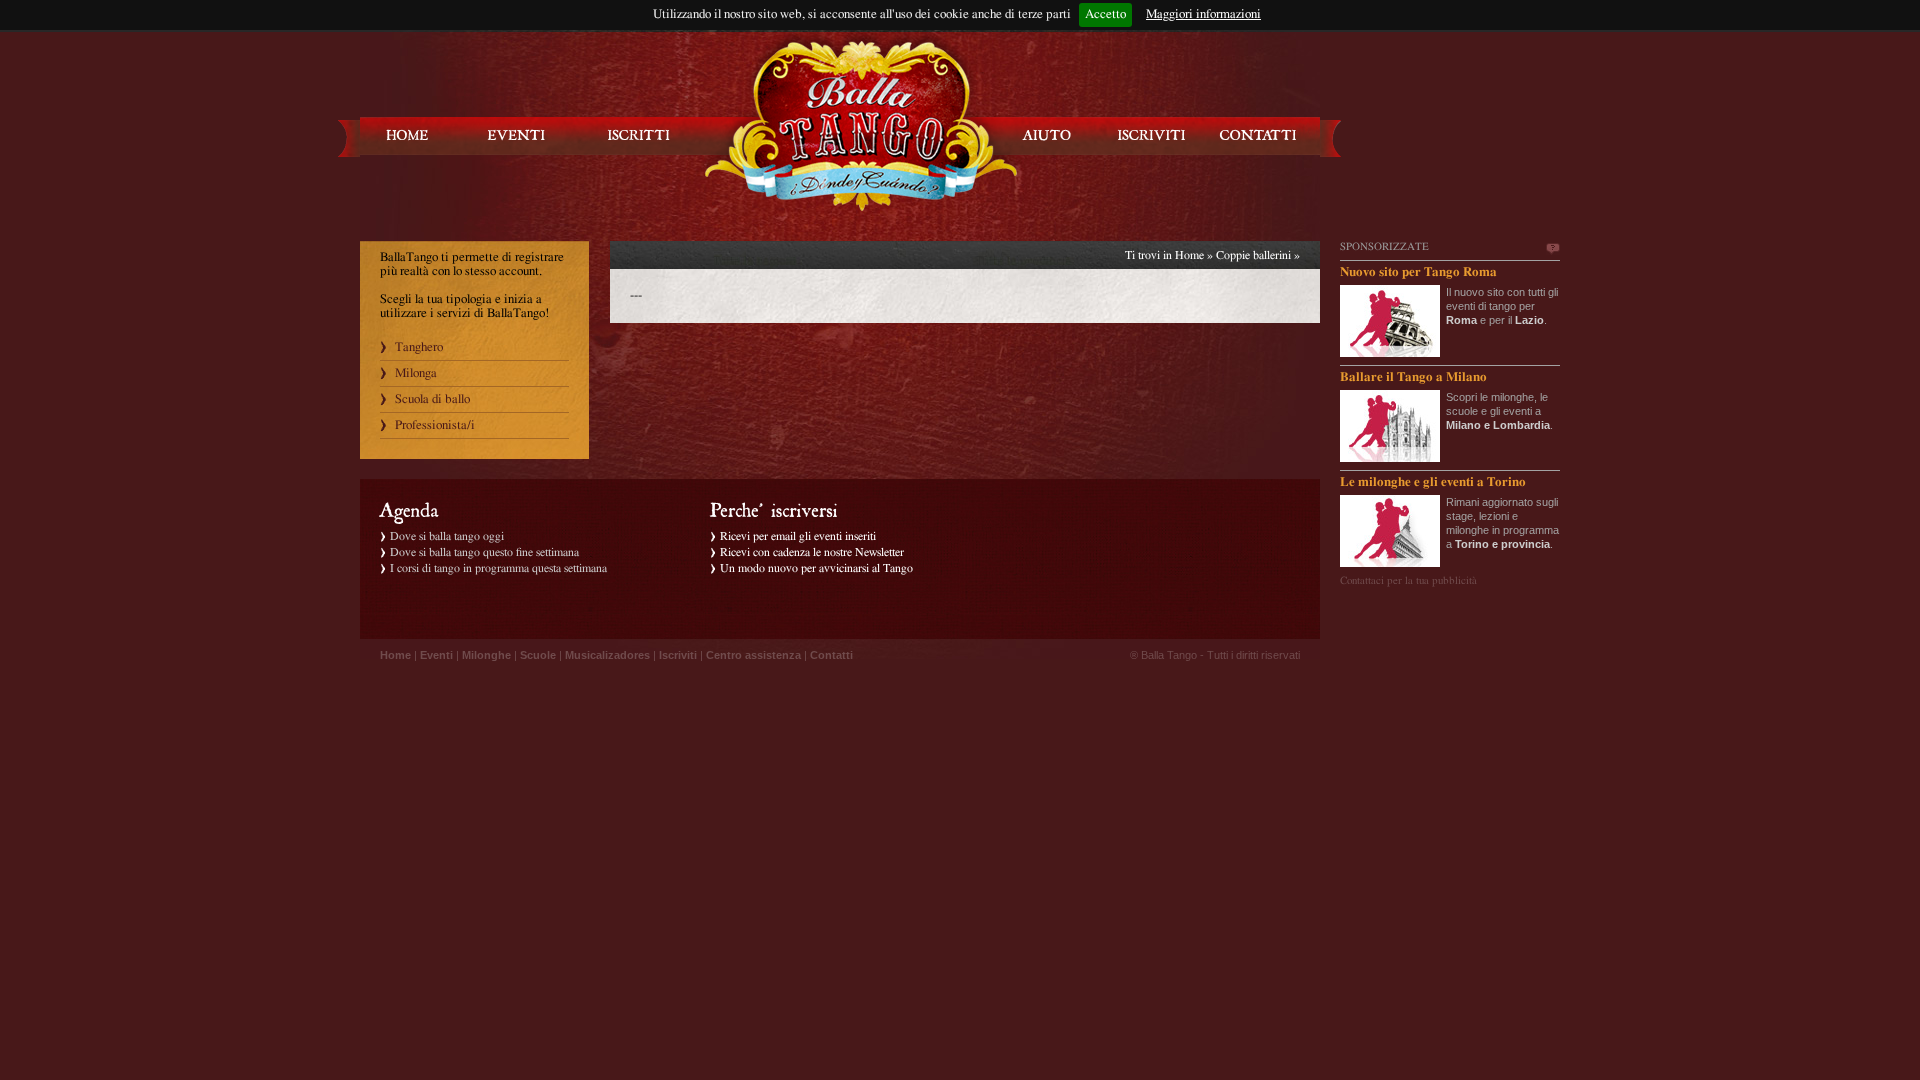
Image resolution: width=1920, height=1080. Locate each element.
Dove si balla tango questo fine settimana (484, 552)
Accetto (1105, 14)
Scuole (538, 655)
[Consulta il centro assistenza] (1047, 135)
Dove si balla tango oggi (447, 536)
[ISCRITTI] (639, 135)
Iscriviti (678, 655)
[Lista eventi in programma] (517, 135)
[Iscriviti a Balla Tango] (1152, 135)
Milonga (416, 373)
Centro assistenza (753, 655)
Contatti (831, 655)
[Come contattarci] (1258, 135)
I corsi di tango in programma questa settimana (498, 568)
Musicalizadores (607, 655)
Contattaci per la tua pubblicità (1408, 580)
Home (1189, 255)
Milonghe (486, 655)
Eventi (436, 655)
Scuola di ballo (432, 399)
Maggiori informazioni (1203, 14)
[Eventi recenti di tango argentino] (408, 135)
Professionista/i (435, 425)
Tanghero (419, 347)
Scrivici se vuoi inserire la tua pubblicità (1552, 249)
